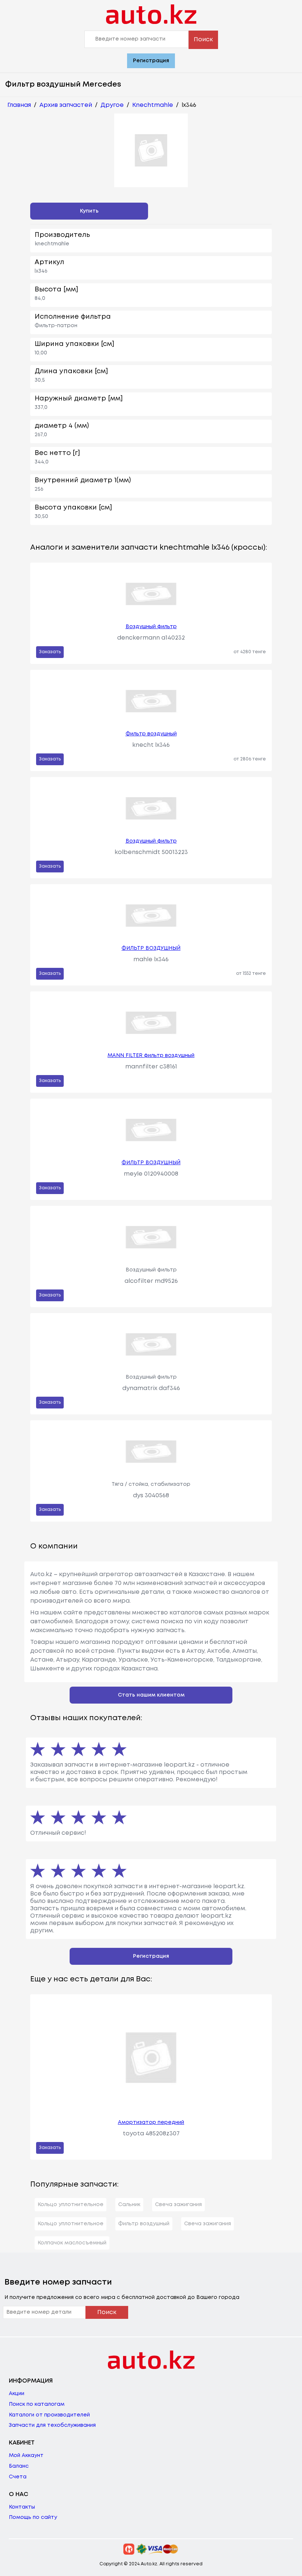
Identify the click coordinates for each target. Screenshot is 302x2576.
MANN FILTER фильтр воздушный (151, 1056)
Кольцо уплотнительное (71, 2205)
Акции (17, 2394)
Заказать (50, 652)
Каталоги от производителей (49, 2415)
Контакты (22, 2507)
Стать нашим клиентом (151, 1695)
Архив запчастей (66, 105)
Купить (89, 211)
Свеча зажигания (178, 2205)
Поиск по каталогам (37, 2404)
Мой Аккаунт (26, 2456)
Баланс (19, 2466)
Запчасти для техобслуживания (52, 2425)
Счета (18, 2477)
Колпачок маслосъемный (72, 2243)
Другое (112, 105)
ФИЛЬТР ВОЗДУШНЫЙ (151, 948)
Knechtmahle (153, 105)
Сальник (129, 2205)
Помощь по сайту (33, 2517)
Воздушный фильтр (151, 627)
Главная (19, 105)
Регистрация (151, 61)
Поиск (203, 40)
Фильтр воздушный (151, 734)
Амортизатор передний (151, 2122)
